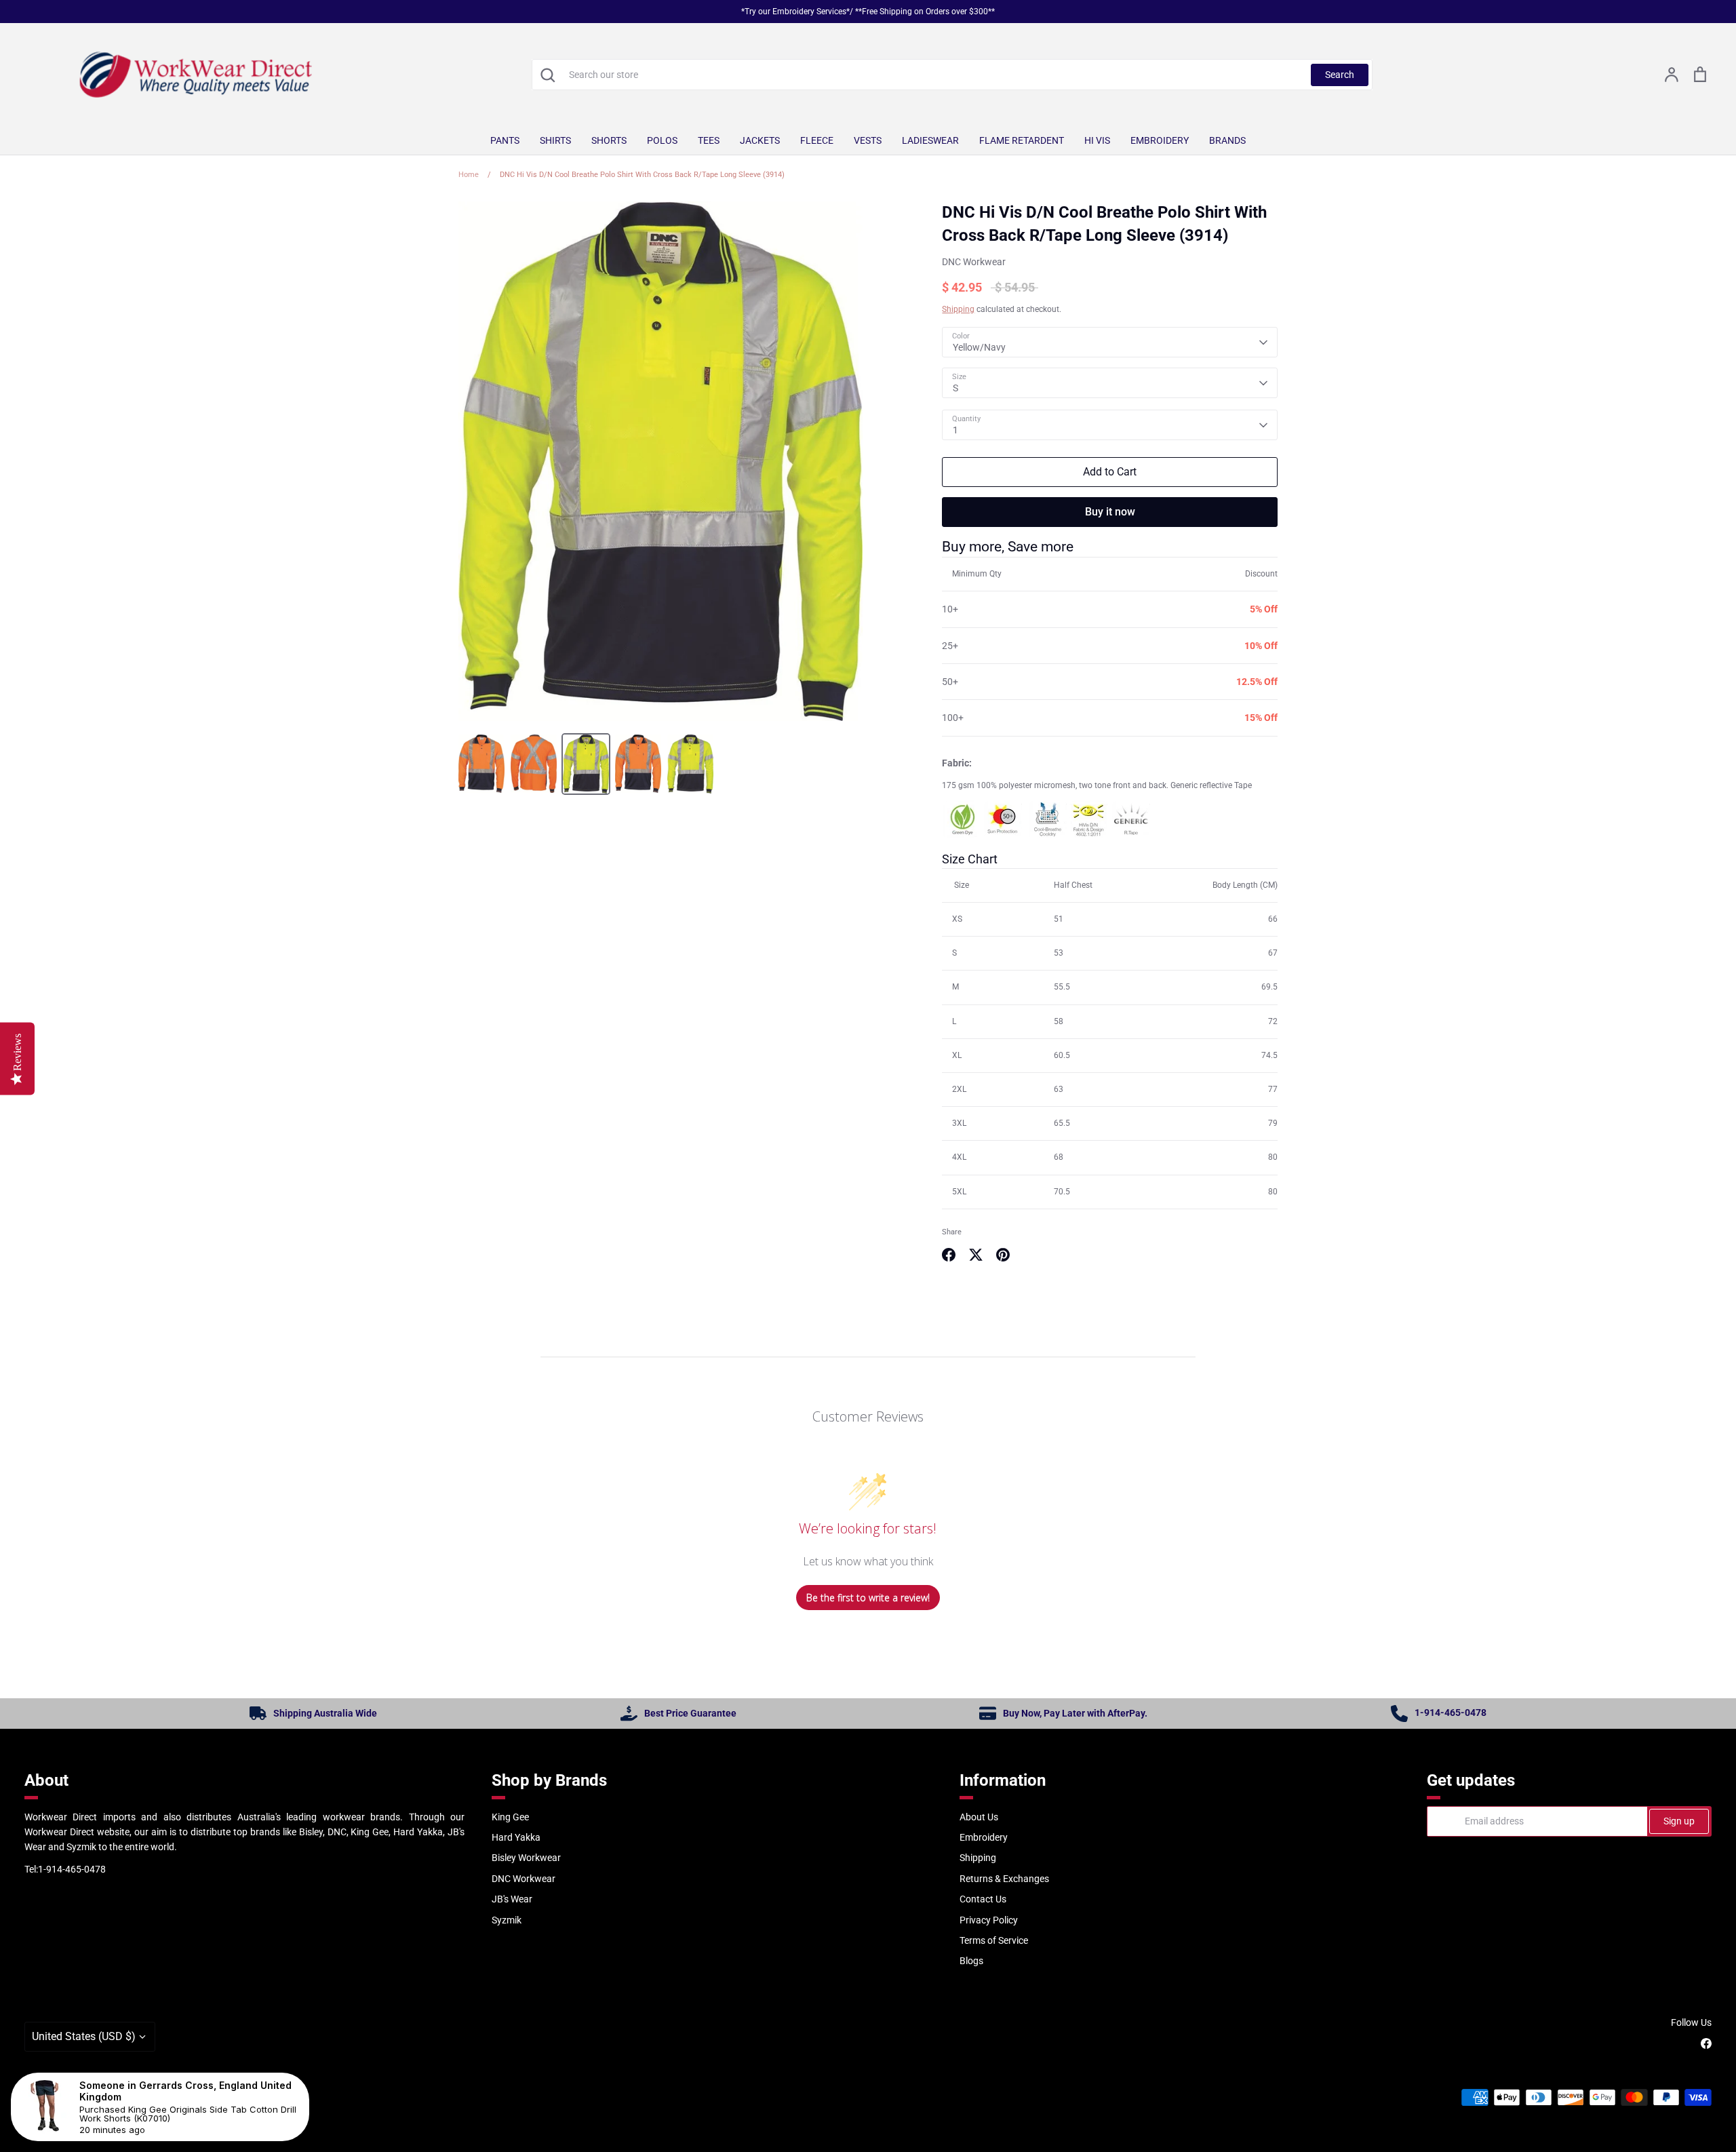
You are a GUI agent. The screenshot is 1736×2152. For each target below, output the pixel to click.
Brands (1227, 140)
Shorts (609, 140)
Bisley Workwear (526, 1858)
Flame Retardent (1022, 140)
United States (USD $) (84, 2036)
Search (1340, 75)
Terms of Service (994, 1940)
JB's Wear (512, 1899)
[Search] (547, 75)
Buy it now (1110, 512)
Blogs (971, 1961)
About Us (979, 1817)
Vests (868, 140)
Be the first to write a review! (868, 1598)
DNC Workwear (974, 262)
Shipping (958, 309)
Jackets (760, 140)
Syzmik (507, 1920)
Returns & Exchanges (1004, 1879)
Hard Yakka (516, 1837)
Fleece (817, 140)
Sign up (1679, 1821)
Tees (709, 140)
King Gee (510, 1817)
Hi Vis (1097, 140)
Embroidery (1160, 140)
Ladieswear (930, 140)
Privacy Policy (989, 1920)
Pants (505, 140)
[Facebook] (1706, 2043)
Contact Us (983, 1899)
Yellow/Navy (979, 347)
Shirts (555, 140)
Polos (662, 140)
